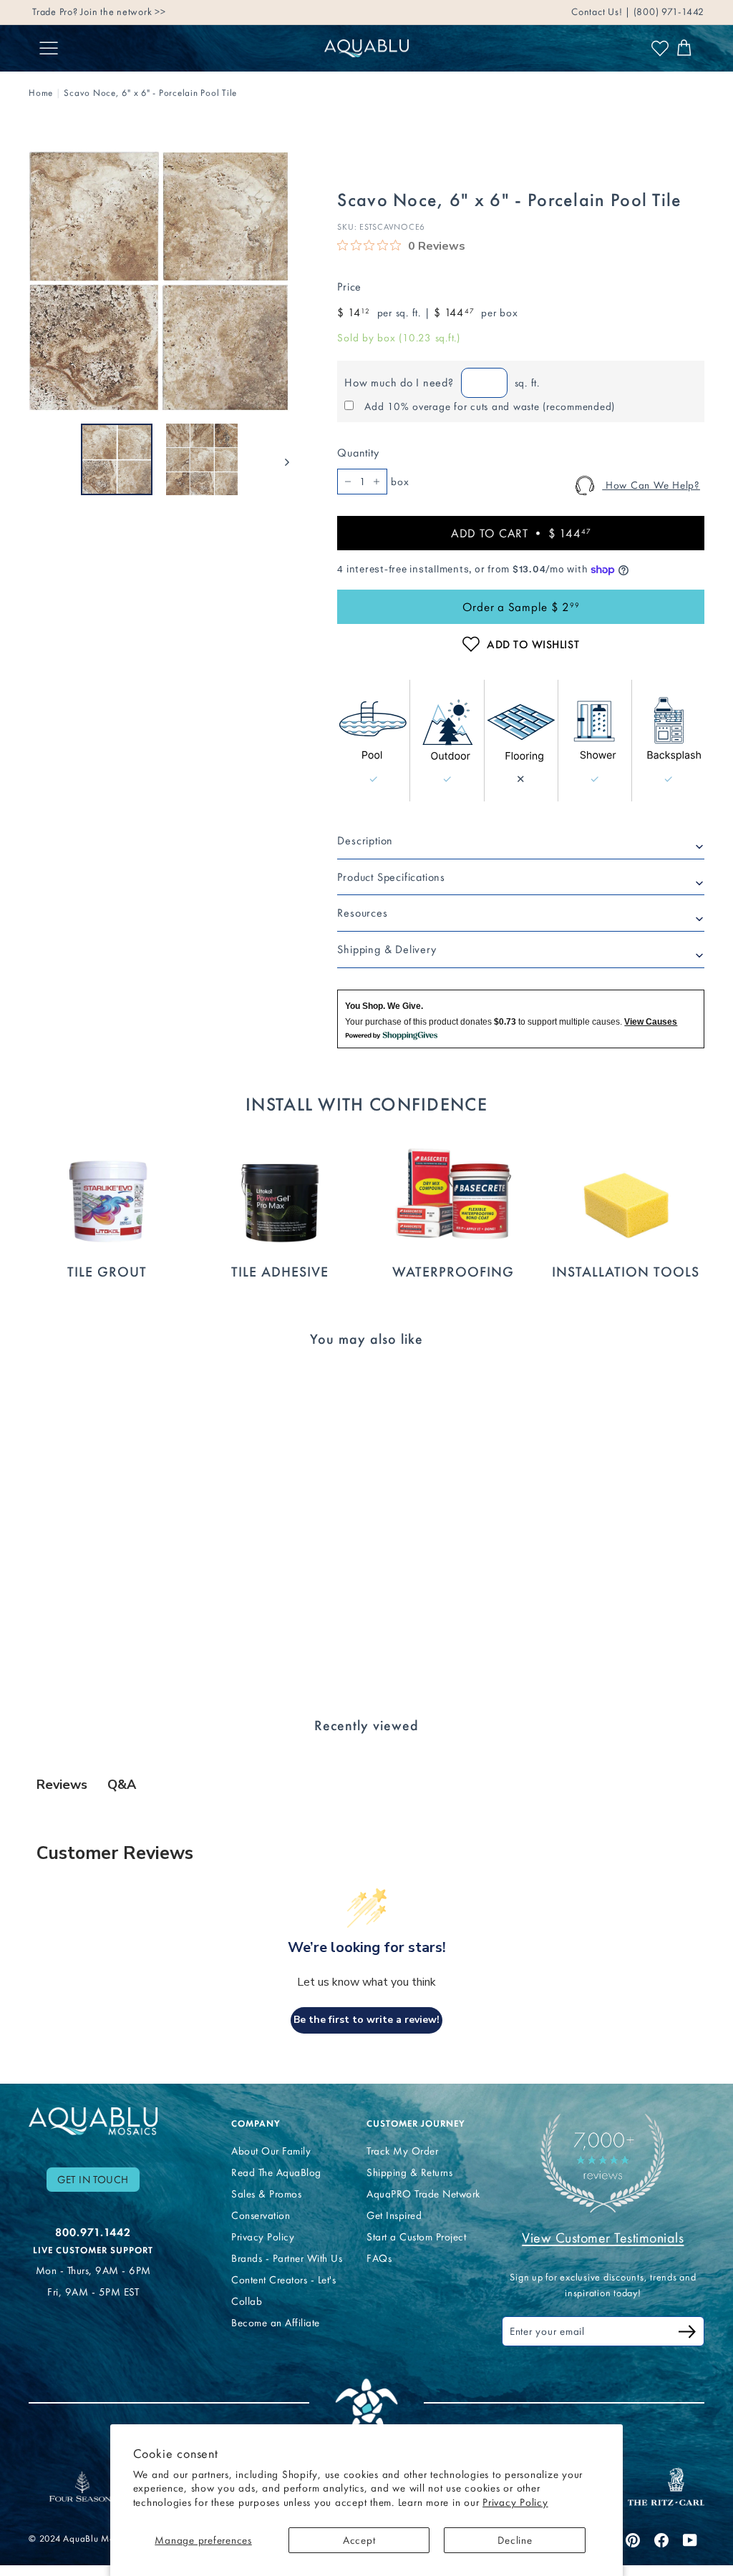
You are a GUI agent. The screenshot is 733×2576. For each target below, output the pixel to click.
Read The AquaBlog (276, 2172)
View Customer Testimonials (603, 2238)
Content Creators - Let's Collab (283, 2290)
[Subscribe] (687, 2334)
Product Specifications (391, 877)
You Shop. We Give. (384, 1006)
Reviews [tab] (62, 1785)
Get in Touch (93, 2180)
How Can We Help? (651, 485)
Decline (515, 2540)
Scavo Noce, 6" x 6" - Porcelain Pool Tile (150, 93)
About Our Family (271, 2151)
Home (41, 93)
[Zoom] (159, 281)
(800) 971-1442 (668, 9)
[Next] (280, 459)
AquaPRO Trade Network (423, 2194)
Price (349, 287)
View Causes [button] (651, 1022)
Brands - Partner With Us (287, 2258)
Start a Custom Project (416, 2237)
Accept (359, 2540)
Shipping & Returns (409, 2172)
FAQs (379, 2258)
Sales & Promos (266, 2194)
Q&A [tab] (122, 1785)
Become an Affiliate (276, 2323)
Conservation (261, 2215)
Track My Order (402, 2151)
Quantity (358, 453)
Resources (362, 913)
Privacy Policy (515, 2502)
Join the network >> (123, 9)
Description (365, 840)
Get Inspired (394, 2215)
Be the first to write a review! (366, 2020)
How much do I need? (399, 382)
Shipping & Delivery (387, 949)
